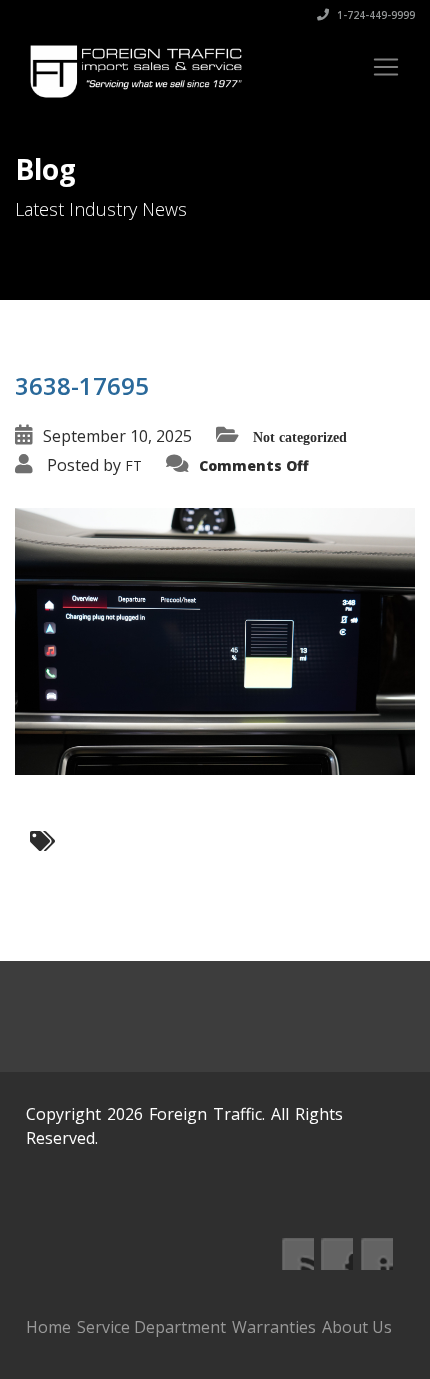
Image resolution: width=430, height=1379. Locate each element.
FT (133, 465)
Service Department (151, 1327)
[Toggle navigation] (386, 67)
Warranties (274, 1327)
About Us (357, 1327)
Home (48, 1327)
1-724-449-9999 (374, 15)
